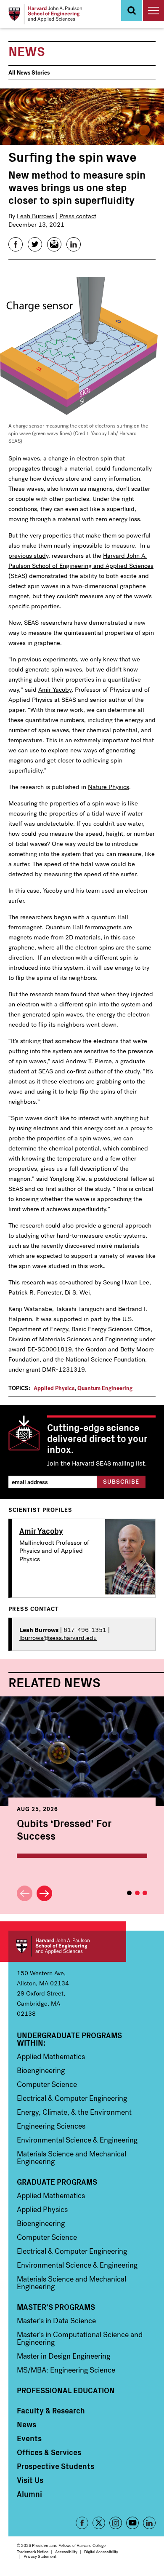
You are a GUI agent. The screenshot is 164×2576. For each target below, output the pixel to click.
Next (44, 1893)
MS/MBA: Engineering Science (66, 2370)
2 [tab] (137, 1893)
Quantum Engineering (105, 1388)
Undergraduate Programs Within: (69, 2039)
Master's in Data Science (56, 2321)
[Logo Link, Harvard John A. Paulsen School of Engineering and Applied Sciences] (45, 14)
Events (29, 2438)
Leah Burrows (36, 216)
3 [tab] (145, 1893)
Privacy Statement (40, 2556)
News (26, 2424)
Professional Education (66, 2390)
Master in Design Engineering (63, 2356)
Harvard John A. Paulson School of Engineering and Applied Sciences (67, 1946)
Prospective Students (56, 2466)
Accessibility (66, 2552)
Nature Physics (108, 787)
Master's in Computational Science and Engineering (80, 2338)
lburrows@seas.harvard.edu (58, 1638)
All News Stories (29, 73)
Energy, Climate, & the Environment (74, 2112)
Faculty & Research (51, 2410)
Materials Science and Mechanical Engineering (71, 2158)
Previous (25, 1893)
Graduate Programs (57, 2182)
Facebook (82, 2523)
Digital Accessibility (101, 2552)
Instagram (116, 2523)
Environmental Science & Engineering (77, 2140)
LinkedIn (149, 2523)
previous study (28, 556)
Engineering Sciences (51, 2126)
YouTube (132, 2523)
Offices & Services (49, 2452)
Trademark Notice (33, 2552)
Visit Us (30, 2480)
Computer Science (47, 2084)
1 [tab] (129, 1893)
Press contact (78, 216)
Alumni (29, 2494)
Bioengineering (41, 2070)
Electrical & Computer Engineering (72, 2098)
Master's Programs (56, 2307)
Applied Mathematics (51, 2057)
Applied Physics (54, 1388)
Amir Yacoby (55, 690)
